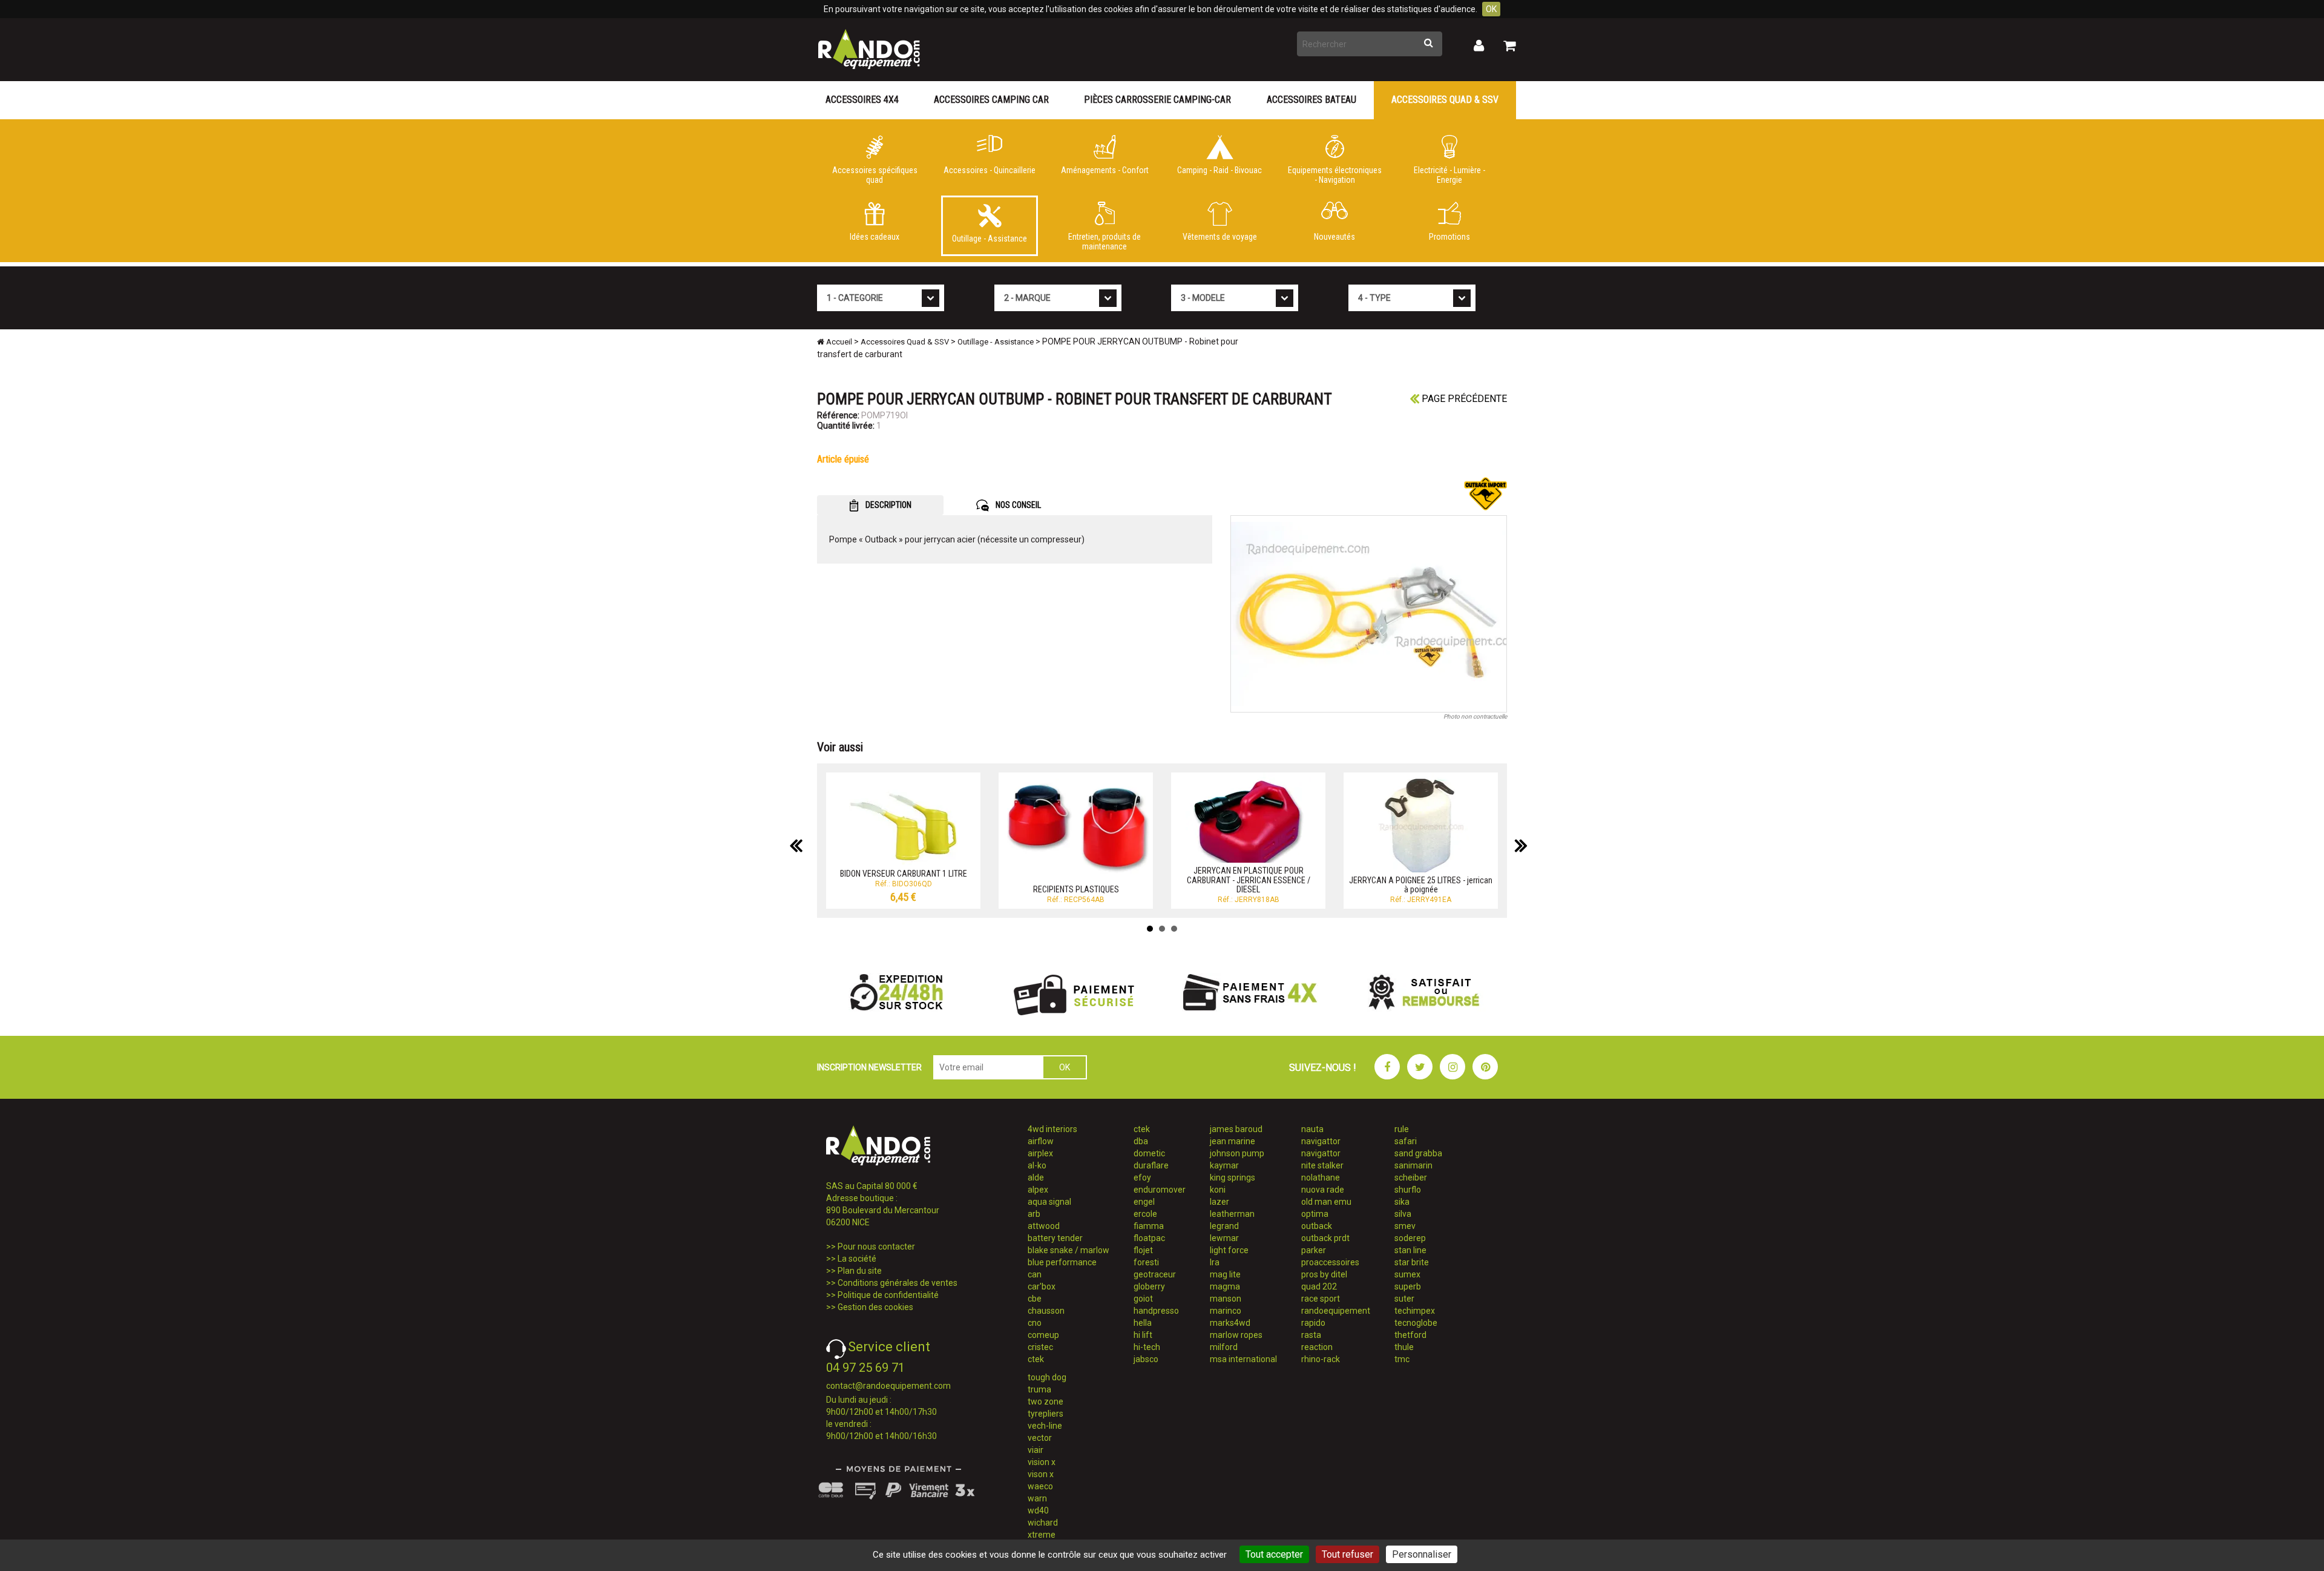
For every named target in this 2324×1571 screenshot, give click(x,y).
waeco (1040, 1486)
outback (1317, 1226)
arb (1034, 1214)
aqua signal (1049, 1202)
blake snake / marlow (1068, 1250)
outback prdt (1325, 1238)
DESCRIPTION (888, 505)
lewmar (1224, 1238)
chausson (1046, 1311)
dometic (1149, 1153)
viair (1036, 1450)
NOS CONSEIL (1017, 505)
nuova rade (1323, 1190)
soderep (1410, 1238)
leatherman (1232, 1214)
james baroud (1236, 1129)
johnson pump (1237, 1153)
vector (1040, 1438)
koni (1218, 1190)
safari (1406, 1141)
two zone (1045, 1401)
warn (1037, 1498)
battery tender (1055, 1238)
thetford (1410, 1335)
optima (1315, 1214)
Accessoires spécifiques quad (875, 175)
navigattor (1321, 1141)
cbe (1035, 1299)
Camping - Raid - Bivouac (1219, 170)
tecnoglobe (1416, 1323)
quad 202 (1319, 1286)
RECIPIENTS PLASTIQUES (1076, 889)
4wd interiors (1052, 1129)
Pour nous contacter (876, 1247)
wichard (1043, 1523)
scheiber (1411, 1177)
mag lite (1225, 1274)
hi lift (1143, 1335)
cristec (1040, 1347)
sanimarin (1413, 1165)
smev (1405, 1226)
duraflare (1151, 1165)
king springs (1233, 1177)
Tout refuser (1347, 1554)
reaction (1317, 1347)
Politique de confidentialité (888, 1295)
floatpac (1149, 1238)
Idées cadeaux (875, 237)
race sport (1321, 1299)
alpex (1038, 1190)
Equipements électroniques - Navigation (1335, 175)
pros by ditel (1324, 1274)
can (1035, 1274)
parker (1314, 1250)
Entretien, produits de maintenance (1105, 242)
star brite (1412, 1262)
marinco (1226, 1311)
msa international (1243, 1359)
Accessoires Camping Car (991, 100)
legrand (1224, 1226)
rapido (1313, 1323)
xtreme (1042, 1535)
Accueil (838, 342)
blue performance (1062, 1262)
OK (1491, 9)
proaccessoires (1330, 1262)
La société (857, 1259)
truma (1039, 1389)
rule (1402, 1129)
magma (1225, 1286)
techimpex (1415, 1311)
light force (1229, 1250)
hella (1143, 1323)
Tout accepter (1274, 1554)
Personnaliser (1422, 1554)
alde (1036, 1177)
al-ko (1037, 1165)
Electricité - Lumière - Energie (1449, 175)
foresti (1146, 1262)
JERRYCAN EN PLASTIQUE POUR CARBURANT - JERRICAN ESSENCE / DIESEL (1249, 880)
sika (1402, 1202)
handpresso (1156, 1311)
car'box (1042, 1286)
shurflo (1408, 1190)
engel (1144, 1202)
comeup (1043, 1335)
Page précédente (1463, 399)
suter (1404, 1299)
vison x (1041, 1474)
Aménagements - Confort (1105, 170)
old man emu (1326, 1202)
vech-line (1045, 1426)
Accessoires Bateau (1311, 100)
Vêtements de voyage (1220, 237)
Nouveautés (1334, 237)
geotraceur (1155, 1274)
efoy (1142, 1177)
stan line (1410, 1250)
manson (1226, 1299)
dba (1141, 1141)
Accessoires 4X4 (862, 100)
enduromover (1160, 1190)
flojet (1143, 1250)
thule (1404, 1347)
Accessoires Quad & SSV (1445, 100)
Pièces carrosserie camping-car (1157, 100)
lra (1215, 1262)
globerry (1149, 1286)
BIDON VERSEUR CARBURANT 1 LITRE (904, 874)
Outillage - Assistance (990, 239)
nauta (1312, 1129)
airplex (1040, 1153)
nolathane (1321, 1177)
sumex (1407, 1274)
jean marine (1233, 1141)
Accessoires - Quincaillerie (990, 170)
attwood (1044, 1226)
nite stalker (1322, 1165)
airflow (1041, 1141)
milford (1224, 1347)
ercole (1145, 1214)
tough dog (1047, 1377)
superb (1408, 1286)
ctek (1036, 1359)
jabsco (1146, 1359)
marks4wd (1230, 1323)
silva (1403, 1214)
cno (1035, 1323)
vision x (1042, 1462)
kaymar (1224, 1165)
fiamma (1149, 1226)
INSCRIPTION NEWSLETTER (869, 1067)
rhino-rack (1321, 1359)
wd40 (1038, 1510)
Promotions (1449, 237)
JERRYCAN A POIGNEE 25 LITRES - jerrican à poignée (1421, 885)
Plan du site (860, 1271)
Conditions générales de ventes (898, 1283)
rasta (1311, 1335)
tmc (1402, 1359)
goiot (1143, 1299)
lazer (1219, 1202)
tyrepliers (1045, 1414)
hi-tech (1147, 1347)
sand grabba (1418, 1153)
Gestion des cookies (875, 1307)
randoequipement (1336, 1311)
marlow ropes (1236, 1335)
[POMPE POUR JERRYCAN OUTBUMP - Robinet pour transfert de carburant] (1369, 614)
